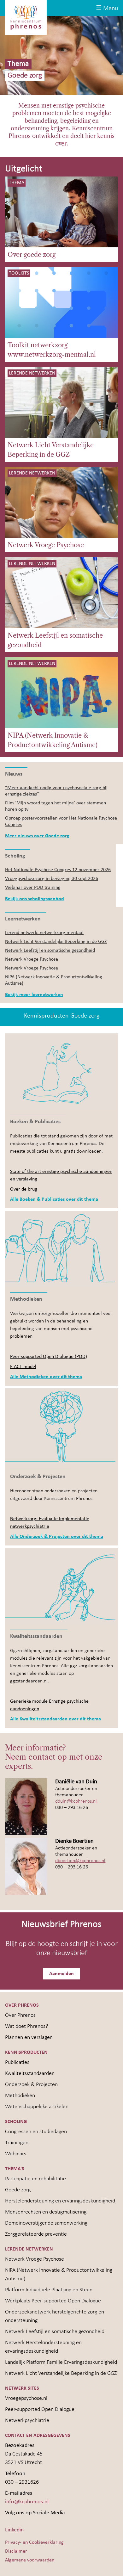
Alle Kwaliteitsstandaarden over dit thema (56, 1719)
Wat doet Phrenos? (26, 2026)
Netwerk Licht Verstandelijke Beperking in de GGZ (51, 450)
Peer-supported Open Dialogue (40, 2409)
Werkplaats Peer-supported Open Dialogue (53, 2301)
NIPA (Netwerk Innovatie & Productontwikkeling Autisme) (53, 740)
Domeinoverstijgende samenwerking (46, 2223)
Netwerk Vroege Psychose (46, 545)
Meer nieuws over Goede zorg (37, 836)
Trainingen (17, 2143)
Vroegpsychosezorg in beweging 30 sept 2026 (52, 879)
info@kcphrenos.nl (27, 2502)
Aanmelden (61, 1974)
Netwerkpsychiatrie (27, 2421)
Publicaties (17, 2062)
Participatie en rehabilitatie (35, 2179)
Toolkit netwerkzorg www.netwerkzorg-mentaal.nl (52, 350)
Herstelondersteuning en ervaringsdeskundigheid (60, 2201)
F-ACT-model (23, 1367)
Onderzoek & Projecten (31, 2085)
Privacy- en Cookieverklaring (34, 2542)
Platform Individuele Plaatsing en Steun (49, 2290)
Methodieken (20, 2096)
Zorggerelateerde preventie (36, 2234)
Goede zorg (18, 2190)
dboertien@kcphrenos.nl (80, 1861)
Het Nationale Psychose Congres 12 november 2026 (58, 870)
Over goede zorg (32, 255)
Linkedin (14, 2530)
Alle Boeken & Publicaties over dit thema (54, 1199)
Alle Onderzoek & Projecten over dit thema (57, 1537)
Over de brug (24, 1189)
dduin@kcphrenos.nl (76, 1801)
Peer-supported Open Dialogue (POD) (49, 1357)
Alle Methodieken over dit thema (46, 1377)
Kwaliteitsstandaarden (30, 2074)
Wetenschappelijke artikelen (37, 2107)
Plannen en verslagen (29, 2037)
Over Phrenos (20, 2015)
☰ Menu (107, 9)
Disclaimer (16, 2551)
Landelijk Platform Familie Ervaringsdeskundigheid (61, 2362)
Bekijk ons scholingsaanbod (35, 899)
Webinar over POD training (33, 888)
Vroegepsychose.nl (26, 2398)
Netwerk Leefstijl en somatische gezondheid (55, 640)
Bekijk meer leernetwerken (34, 995)
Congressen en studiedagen (36, 2132)
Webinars (16, 2154)
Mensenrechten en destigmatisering (46, 2212)
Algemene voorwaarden (30, 2560)
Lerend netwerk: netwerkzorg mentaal (44, 933)
